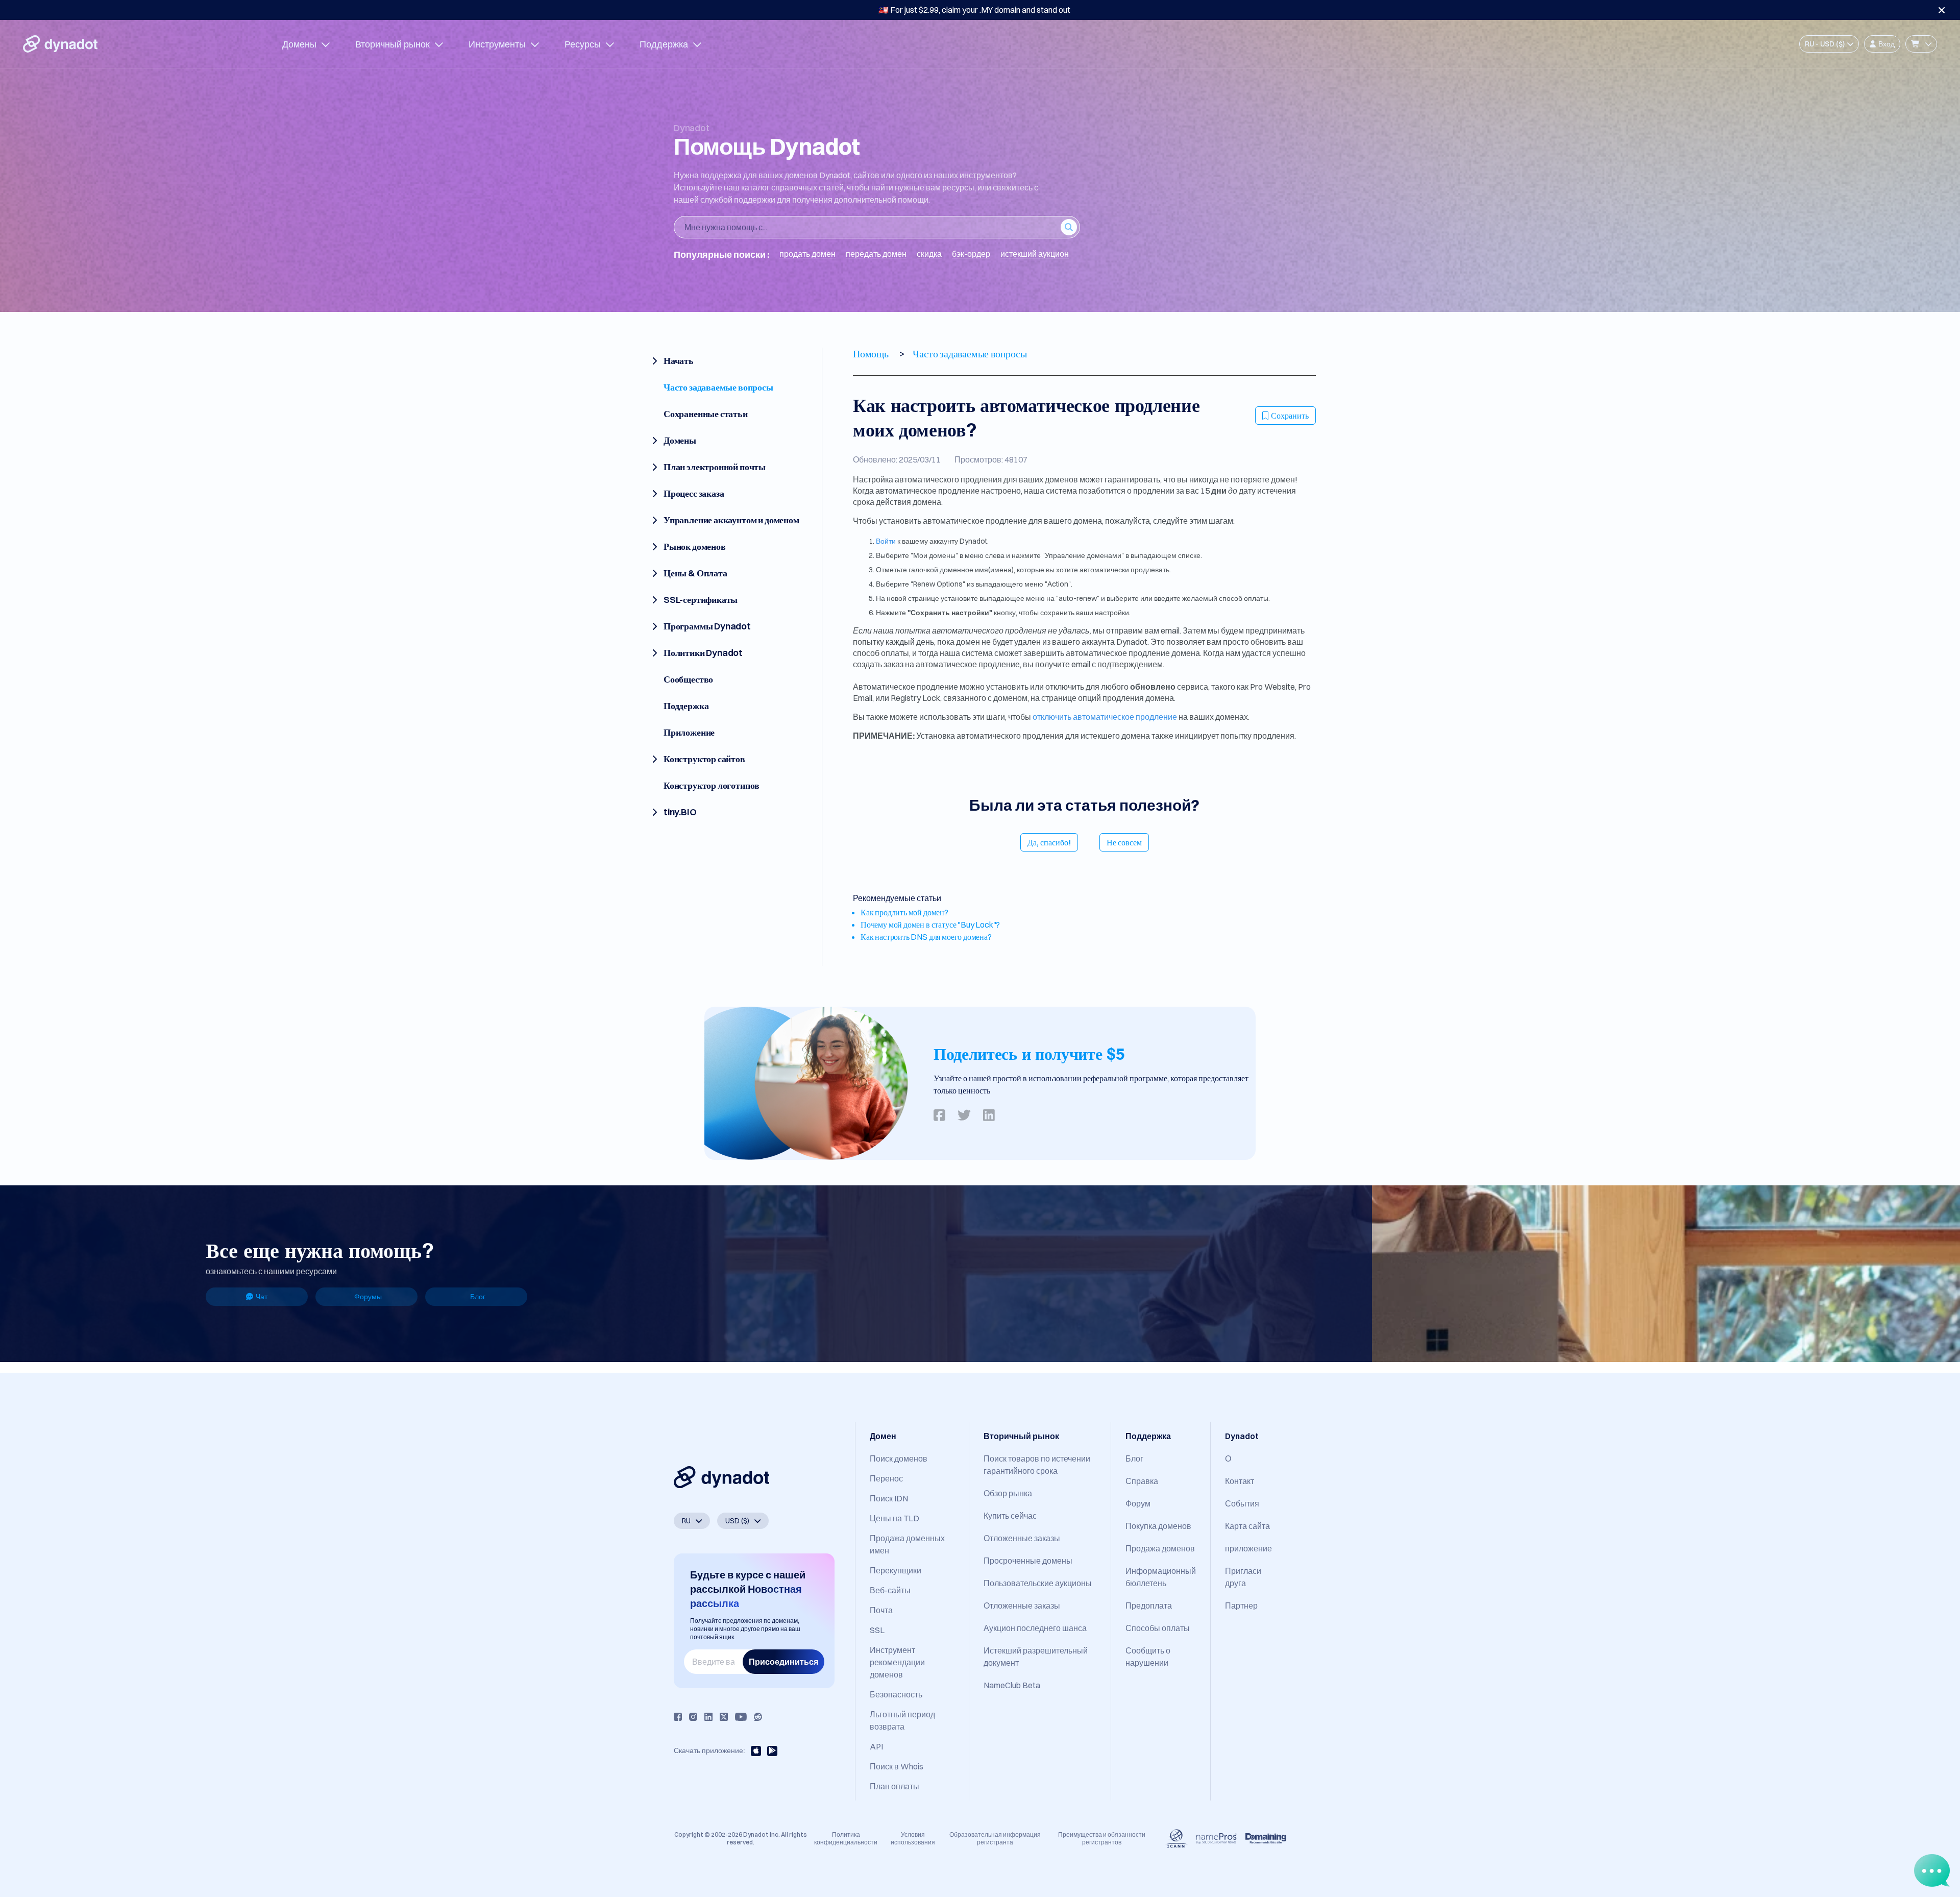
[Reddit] (758, 1717)
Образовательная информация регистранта (995, 1838)
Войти (886, 541)
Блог (478, 1297)
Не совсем (1124, 842)
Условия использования (913, 1838)
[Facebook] (678, 1717)
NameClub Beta (1012, 1685)
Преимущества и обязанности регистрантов (1102, 1838)
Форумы (368, 1297)
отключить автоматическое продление (1105, 717)
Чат (262, 1297)
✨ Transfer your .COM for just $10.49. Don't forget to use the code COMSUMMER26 (974, 10)
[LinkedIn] (708, 1717)
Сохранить (1290, 416)
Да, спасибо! (1049, 842)
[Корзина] (1921, 44)
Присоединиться (783, 1662)
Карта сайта (1247, 1526)
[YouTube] (741, 1717)
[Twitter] (724, 1717)
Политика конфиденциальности (846, 1838)
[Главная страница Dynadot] (60, 44)
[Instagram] (693, 1717)
